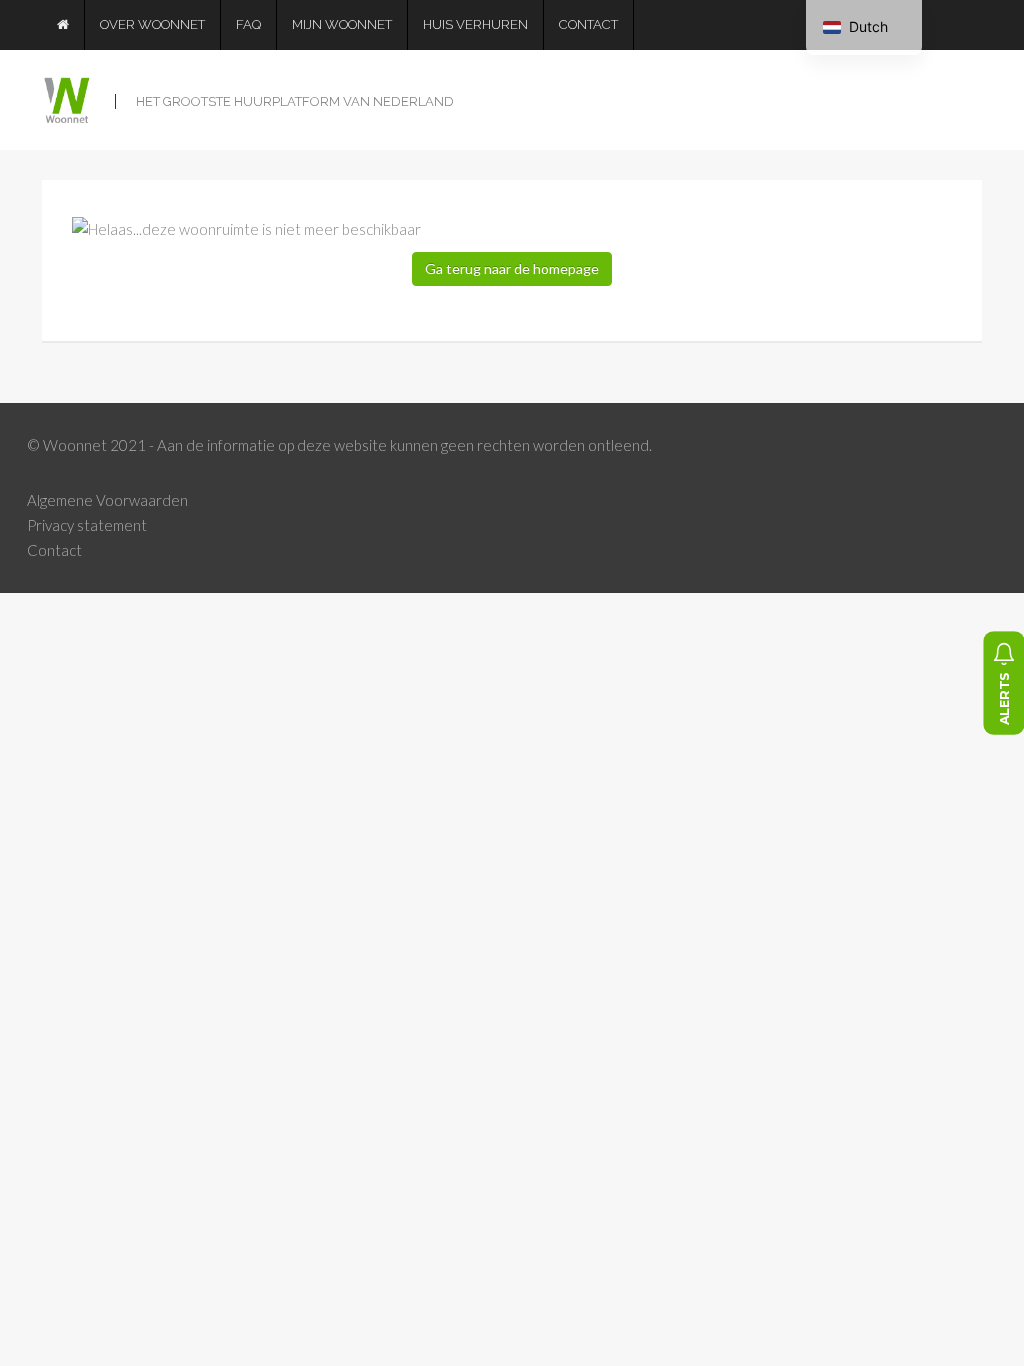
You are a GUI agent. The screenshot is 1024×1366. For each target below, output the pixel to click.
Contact (588, 24)
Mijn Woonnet (342, 24)
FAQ (248, 24)
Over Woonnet (152, 24)
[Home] (63, 25)
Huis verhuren (475, 24)
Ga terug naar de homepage (512, 268)
